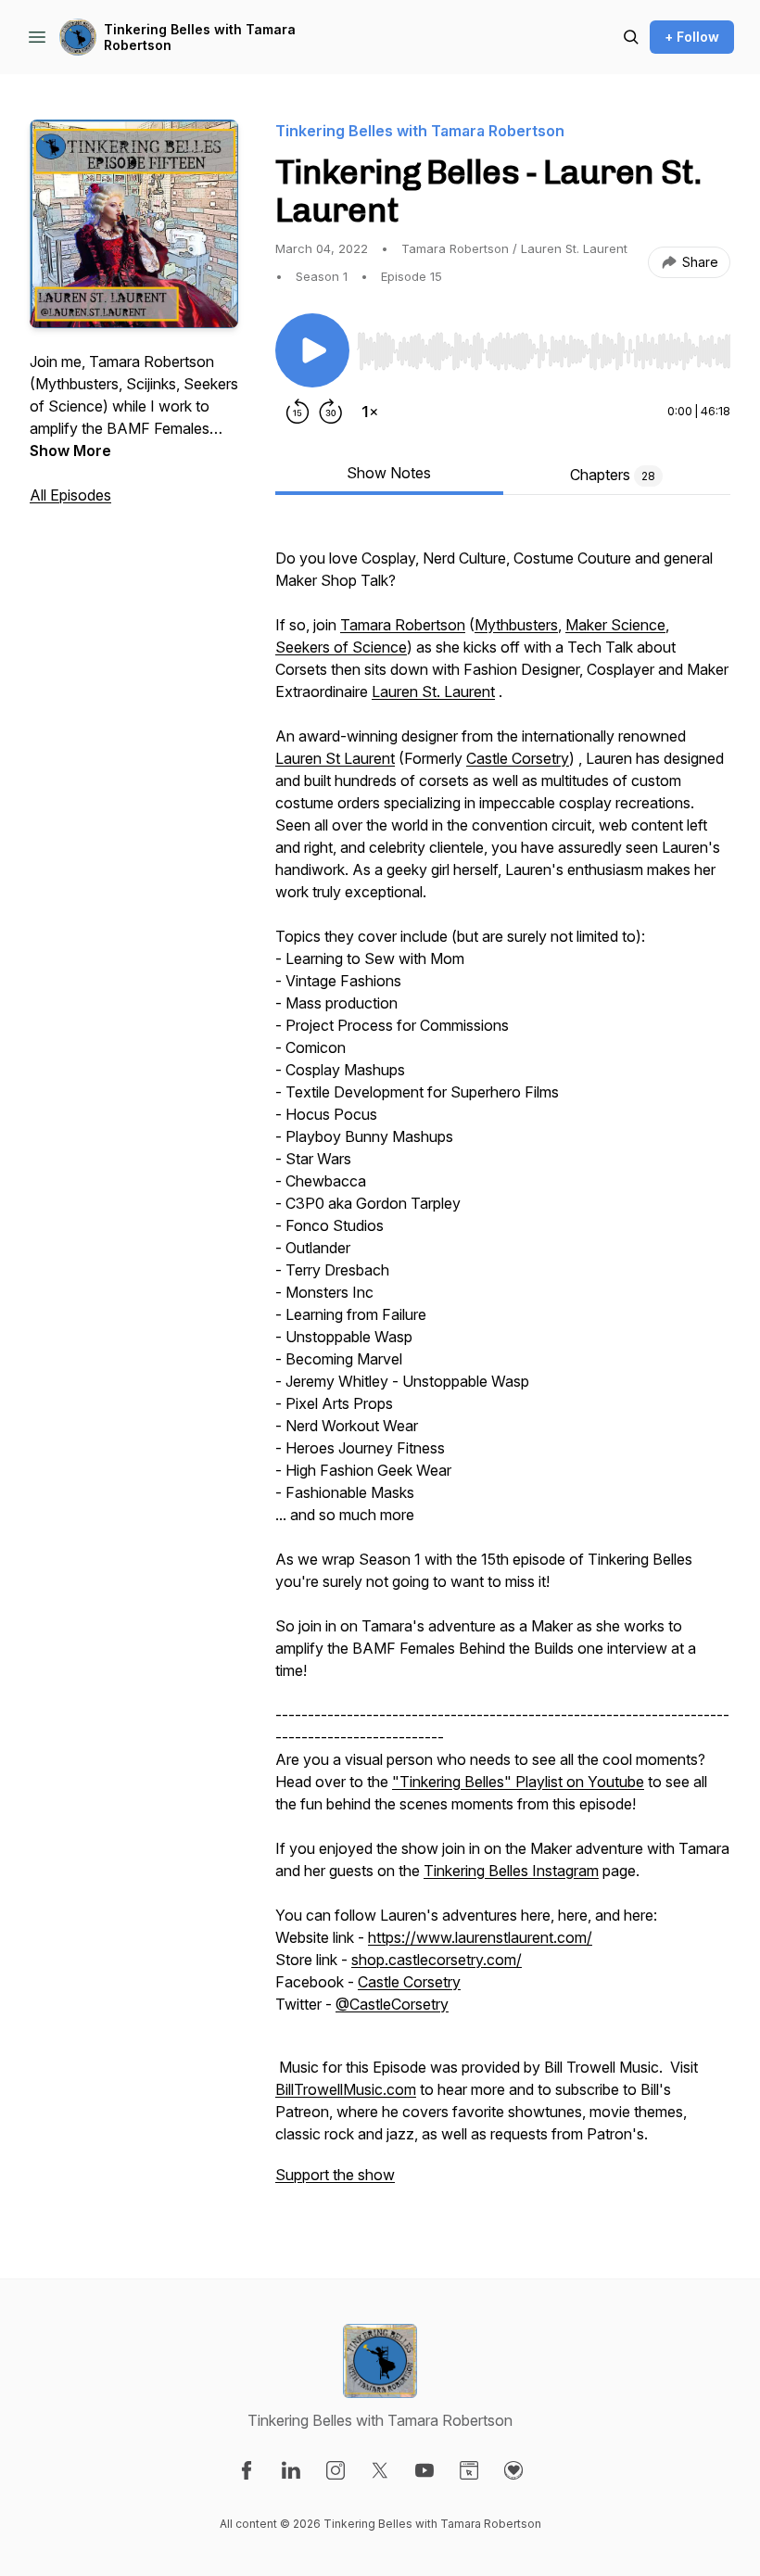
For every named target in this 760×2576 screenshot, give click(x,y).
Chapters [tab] (613, 475)
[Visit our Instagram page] (336, 2470)
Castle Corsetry (518, 758)
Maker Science (615, 625)
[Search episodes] (631, 37)
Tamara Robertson (403, 625)
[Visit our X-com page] (380, 2470)
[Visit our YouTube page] (424, 2470)
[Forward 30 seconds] (331, 412)
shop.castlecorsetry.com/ (437, 1960)
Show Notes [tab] (389, 473)
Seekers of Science (341, 647)
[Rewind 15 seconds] (298, 412)
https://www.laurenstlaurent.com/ (480, 1937)
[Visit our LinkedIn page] (291, 2470)
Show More (70, 450)
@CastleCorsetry (392, 2004)
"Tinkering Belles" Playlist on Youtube (518, 1782)
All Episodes (70, 495)
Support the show (335, 2175)
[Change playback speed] (370, 412)
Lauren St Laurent (335, 758)
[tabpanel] (503, 1364)
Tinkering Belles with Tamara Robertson (200, 38)
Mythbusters (516, 625)
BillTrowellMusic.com (346, 2089)
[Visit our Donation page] (513, 2470)
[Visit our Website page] (469, 2470)
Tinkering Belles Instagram (511, 1871)
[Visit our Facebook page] (247, 2470)
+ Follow (692, 37)
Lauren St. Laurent (433, 692)
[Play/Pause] (312, 350)
